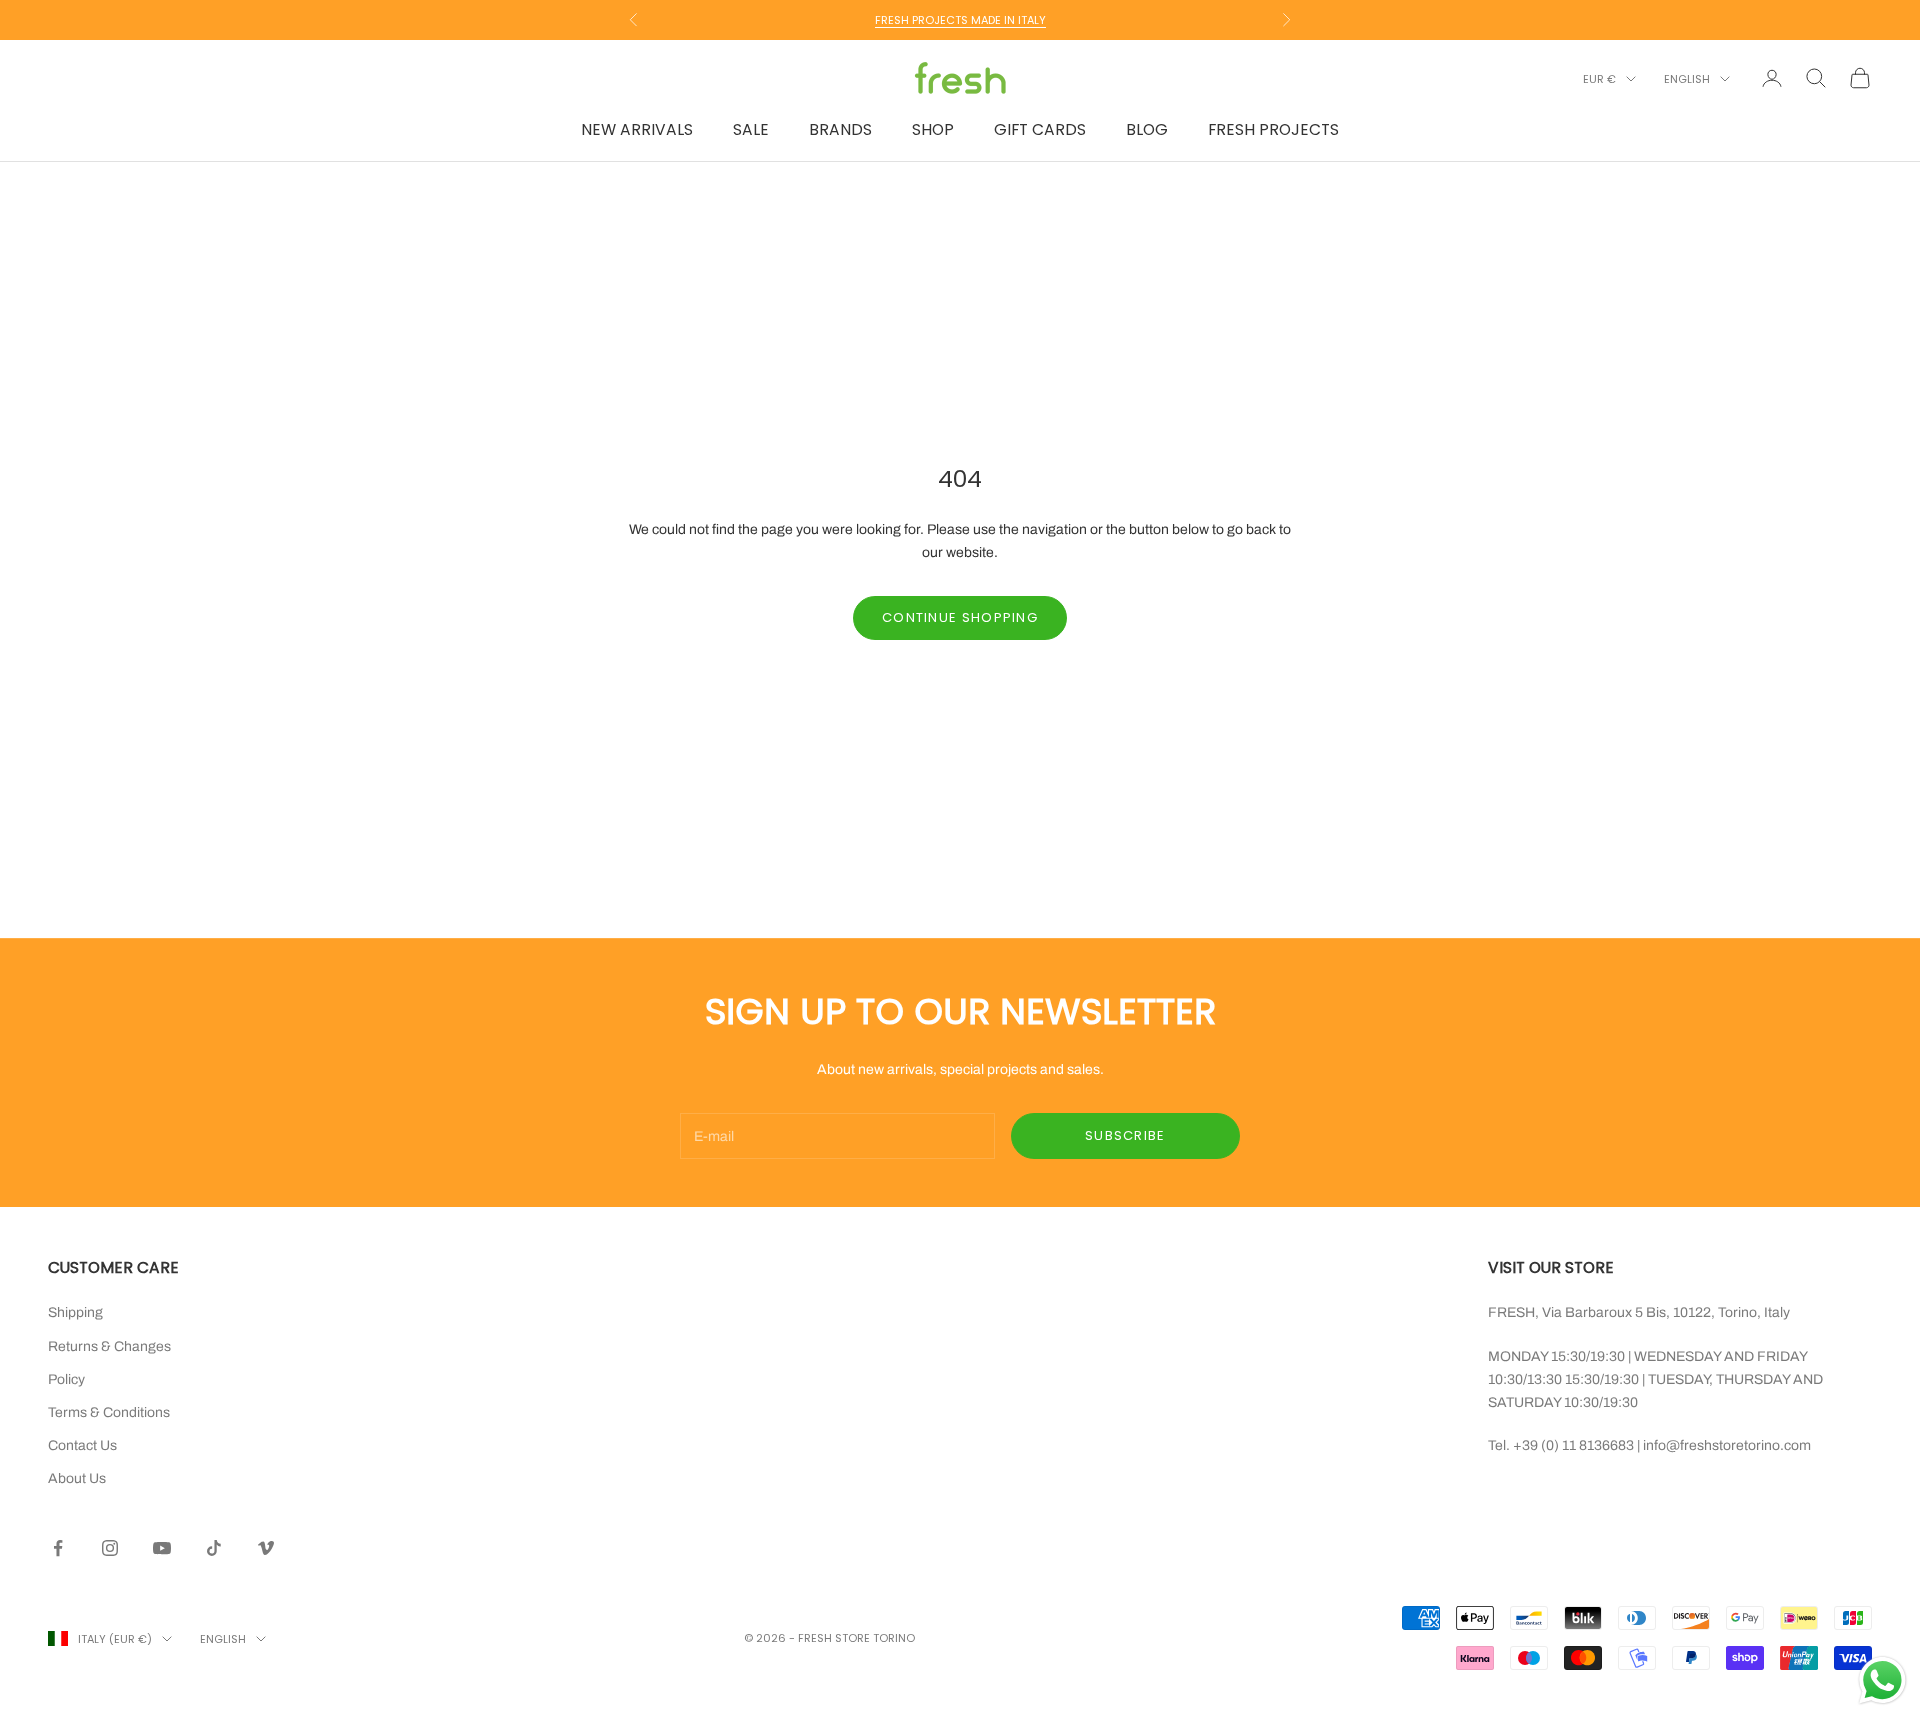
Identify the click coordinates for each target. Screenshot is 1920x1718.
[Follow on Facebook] (58, 1548)
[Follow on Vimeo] (266, 1548)
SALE (751, 129)
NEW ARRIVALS (637, 129)
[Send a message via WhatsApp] (1882, 1680)
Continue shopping (960, 617)
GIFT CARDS (1040, 129)
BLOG (1147, 129)
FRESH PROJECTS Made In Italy (960, 20)
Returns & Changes (109, 1346)
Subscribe (1125, 1135)
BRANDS (840, 129)
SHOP (933, 129)
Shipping (75, 1312)
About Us (77, 1478)
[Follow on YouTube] (162, 1548)
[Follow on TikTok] (214, 1548)
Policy (66, 1379)
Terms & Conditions (109, 1412)
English (1687, 79)
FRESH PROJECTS (1273, 129)
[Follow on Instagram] (110, 1548)
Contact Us (82, 1445)
